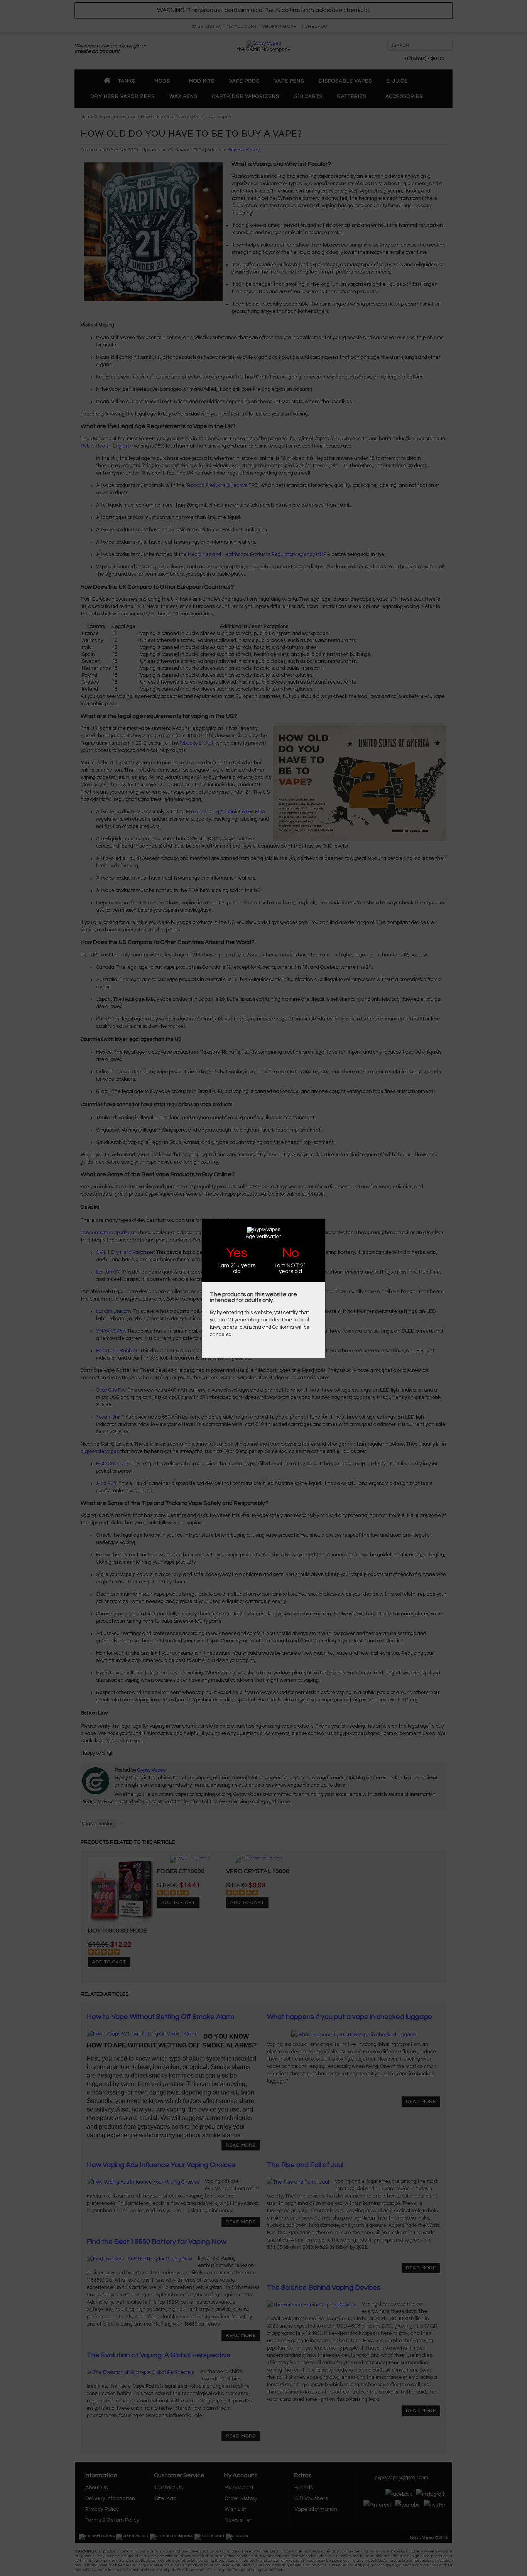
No (291, 1253)
